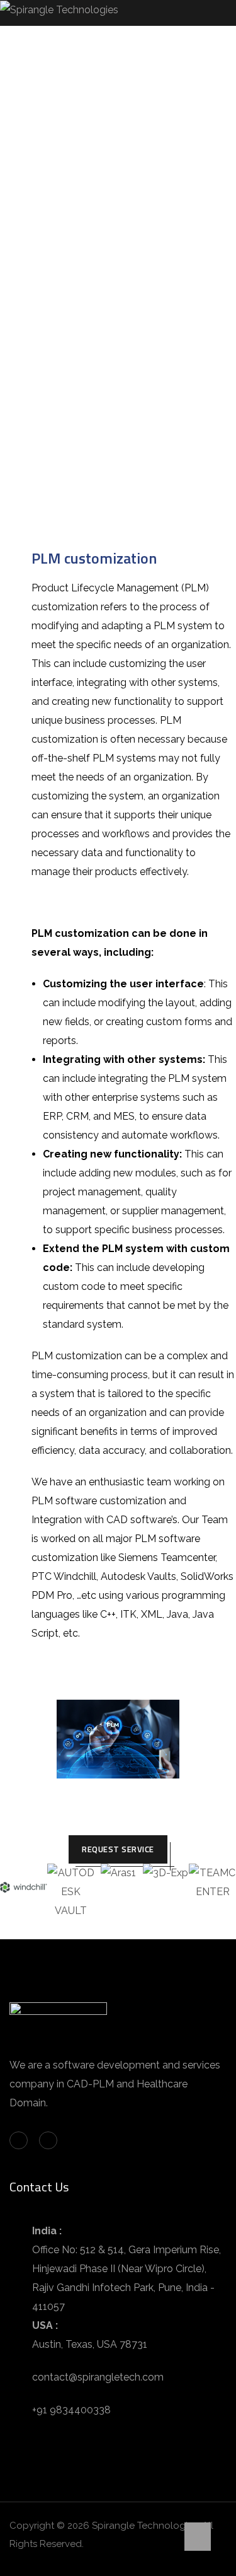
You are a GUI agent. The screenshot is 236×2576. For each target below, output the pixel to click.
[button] (12, 1892)
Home (21, 319)
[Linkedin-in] (19, 2141)
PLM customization (94, 558)
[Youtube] (48, 2141)
